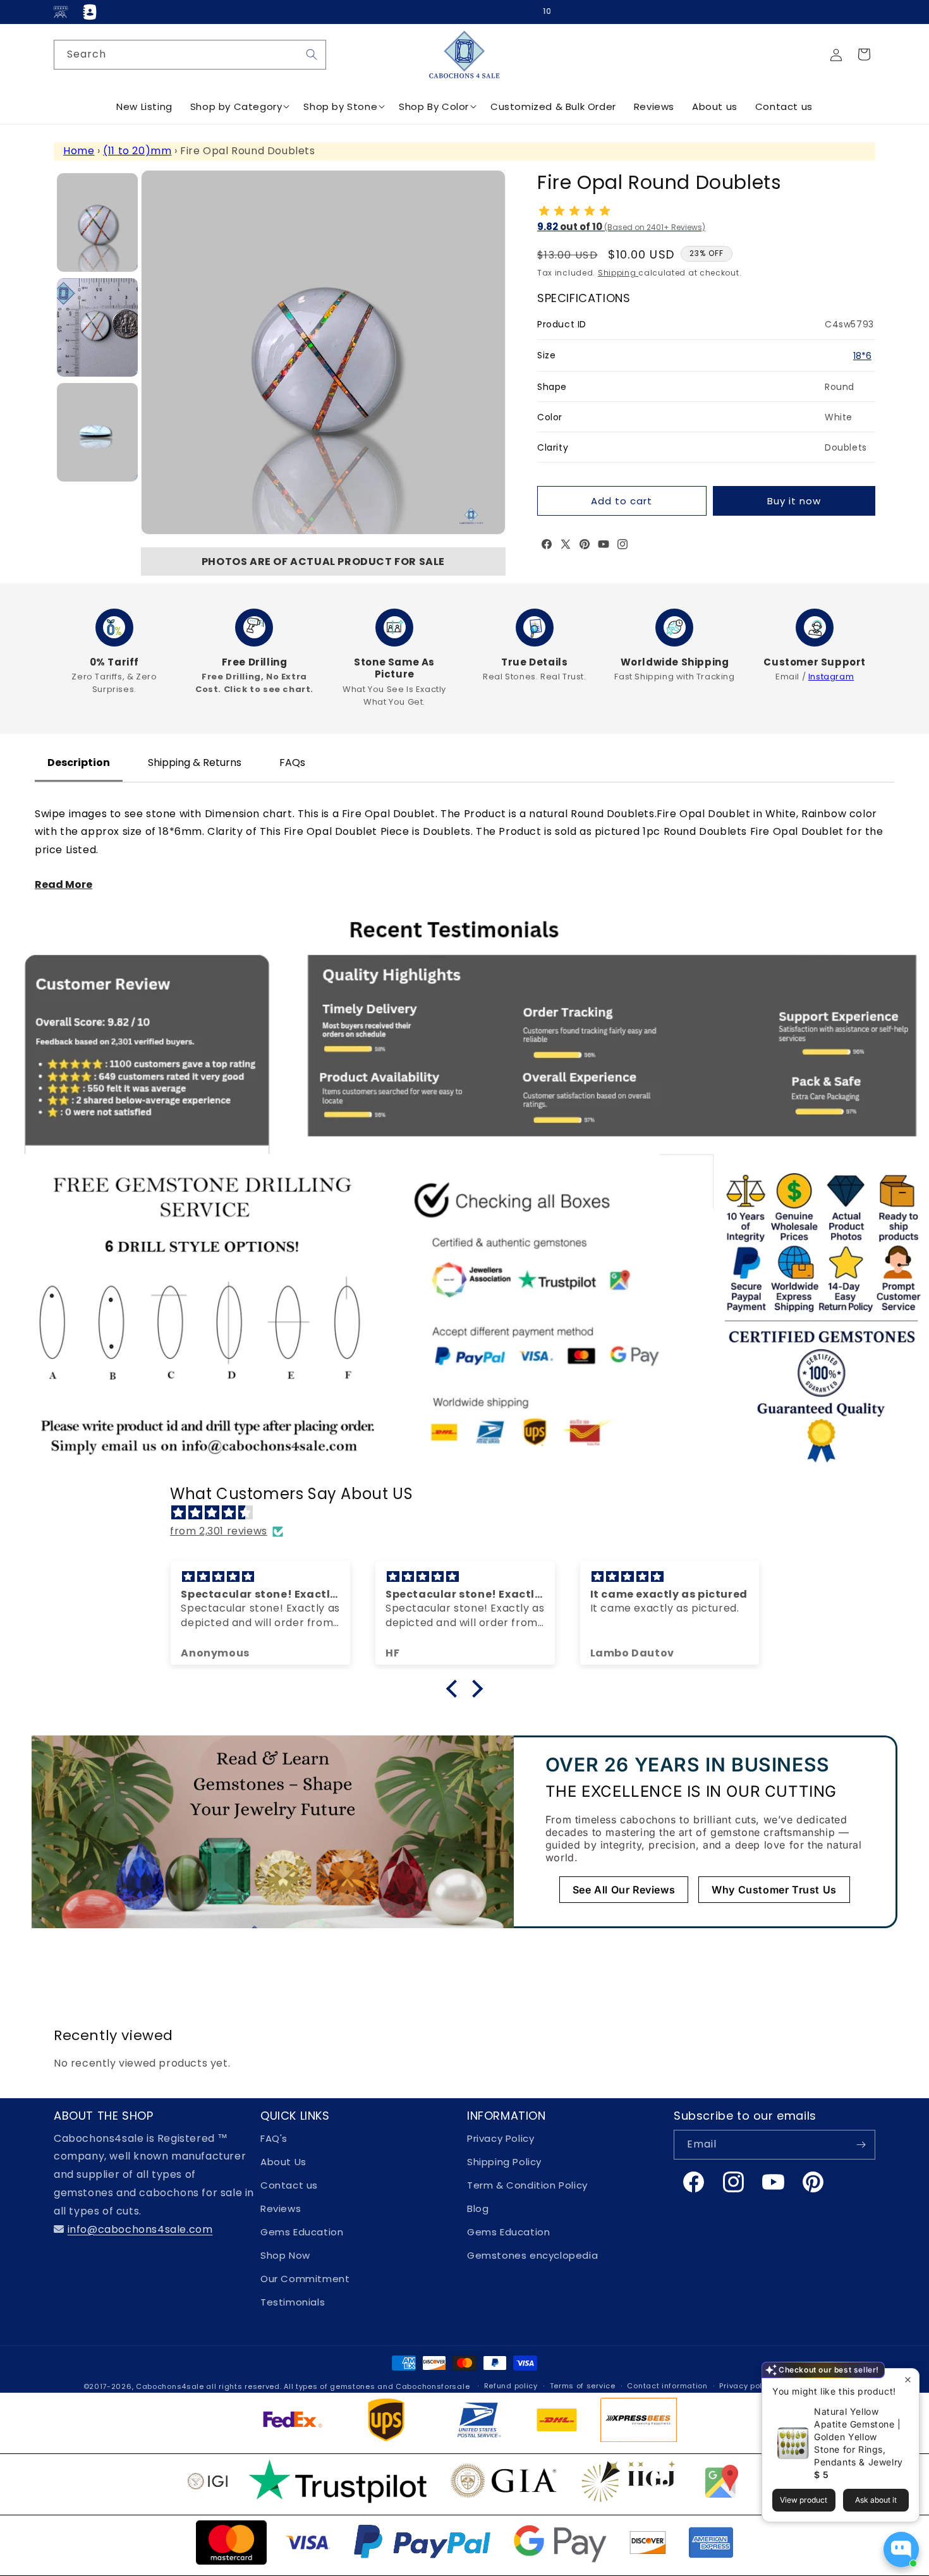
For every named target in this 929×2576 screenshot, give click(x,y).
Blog (478, 2208)
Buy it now (794, 501)
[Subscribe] (861, 2145)
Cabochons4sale (171, 2386)
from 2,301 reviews (219, 1531)
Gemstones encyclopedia (532, 2255)
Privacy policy (746, 2386)
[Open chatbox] (901, 2549)
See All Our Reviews (624, 1890)
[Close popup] (908, 2380)
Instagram (831, 677)
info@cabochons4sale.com (140, 2229)
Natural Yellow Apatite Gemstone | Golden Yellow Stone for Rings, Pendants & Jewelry (859, 2437)
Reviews (281, 2208)
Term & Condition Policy (527, 2185)
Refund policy (511, 2386)
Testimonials (293, 2302)
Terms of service (583, 2386)
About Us (283, 2162)
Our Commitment (305, 2279)
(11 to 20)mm (137, 151)
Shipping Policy (504, 2162)
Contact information (667, 2386)
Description (79, 762)
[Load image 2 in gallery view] (97, 327)
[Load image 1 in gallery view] (97, 222)
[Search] (312, 54)
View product (804, 2500)
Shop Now (285, 2255)
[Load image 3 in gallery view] (97, 432)
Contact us (289, 2185)
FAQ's (274, 2138)
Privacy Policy (501, 2138)
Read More (64, 884)
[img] (471, 1513)
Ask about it (876, 2500)
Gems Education (302, 2232)
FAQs (292, 762)
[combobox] (190, 55)
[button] (864, 54)
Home (79, 151)
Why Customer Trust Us (774, 1890)
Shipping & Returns (195, 762)
